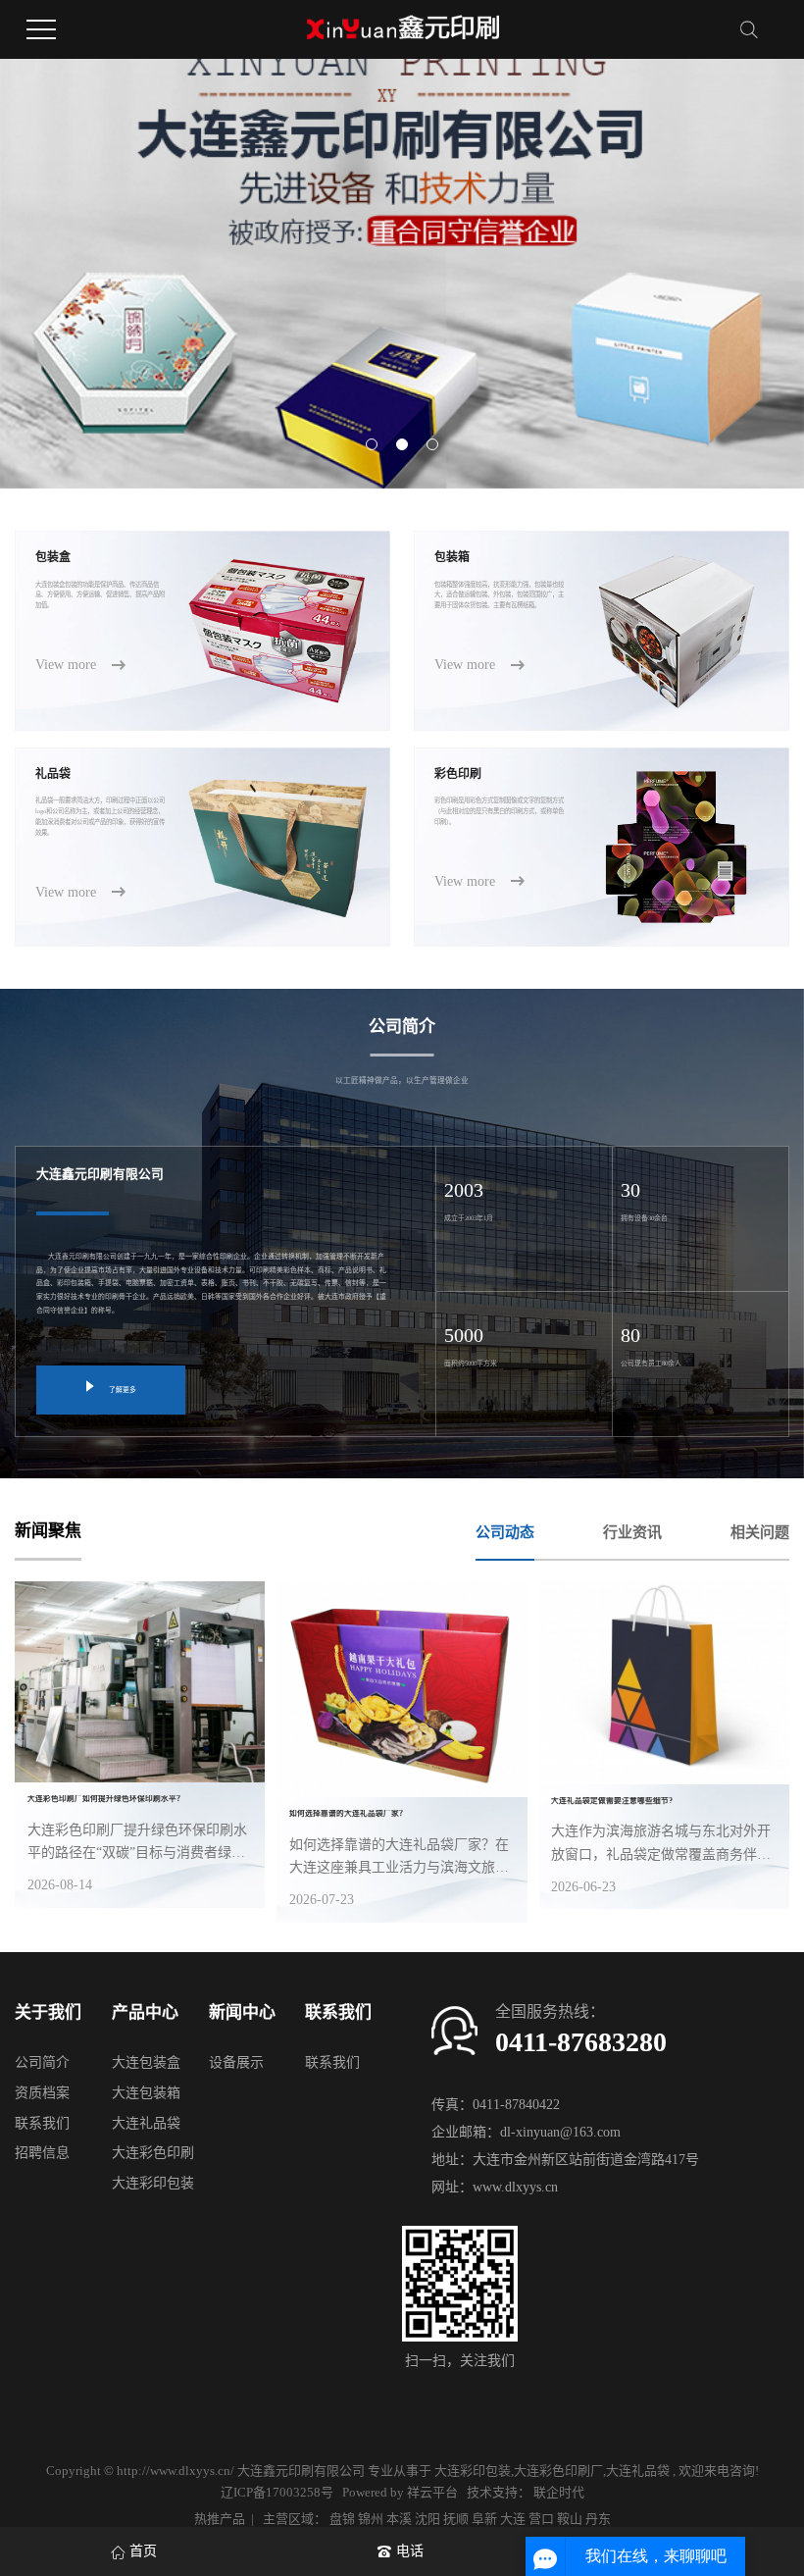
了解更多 (123, 1390)
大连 (513, 2519)
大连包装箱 (146, 2093)
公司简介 (42, 2062)
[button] (372, 444)
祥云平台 (432, 2492)
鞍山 (570, 2519)
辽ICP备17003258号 (277, 2492)
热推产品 (220, 2519)
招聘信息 (42, 2153)
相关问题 (760, 1532)
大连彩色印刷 (153, 2153)
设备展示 (236, 2062)
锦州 (371, 2519)
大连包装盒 (146, 2062)
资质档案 (42, 2093)
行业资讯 (632, 1532)
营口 (541, 2519)
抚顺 (456, 2519)
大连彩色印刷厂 (558, 2471)
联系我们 (42, 2123)
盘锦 (342, 2519)
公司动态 (505, 1532)
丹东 (598, 2519)
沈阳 (427, 2519)
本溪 (399, 2519)
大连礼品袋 (146, 2123)
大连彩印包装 (153, 2183)
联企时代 (559, 2492)
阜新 (484, 2519)
